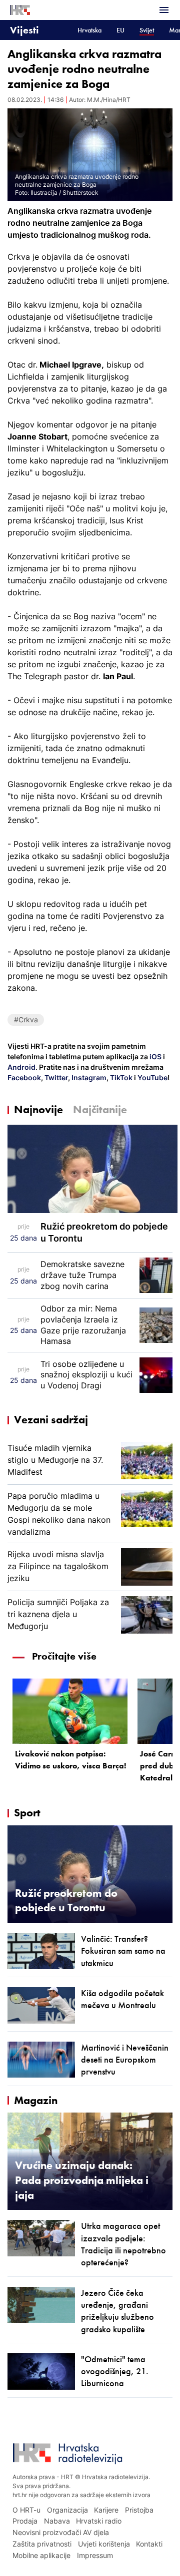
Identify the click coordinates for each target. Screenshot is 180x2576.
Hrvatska (89, 30)
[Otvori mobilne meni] (164, 10)
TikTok (120, 1077)
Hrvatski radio (99, 2521)
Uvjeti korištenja (104, 2544)
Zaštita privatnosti (42, 2544)
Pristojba (139, 2510)
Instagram (88, 1077)
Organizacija (67, 2510)
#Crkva (26, 1020)
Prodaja (25, 2521)
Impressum (95, 2555)
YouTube (152, 1077)
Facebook (24, 1077)
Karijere (106, 2510)
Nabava (57, 2521)
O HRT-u (26, 2510)
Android (21, 1067)
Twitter (55, 1077)
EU (120, 30)
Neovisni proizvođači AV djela (61, 2532)
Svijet (147, 30)
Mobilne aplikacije (41, 2555)
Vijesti (24, 30)
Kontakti (149, 2544)
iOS (156, 1057)
